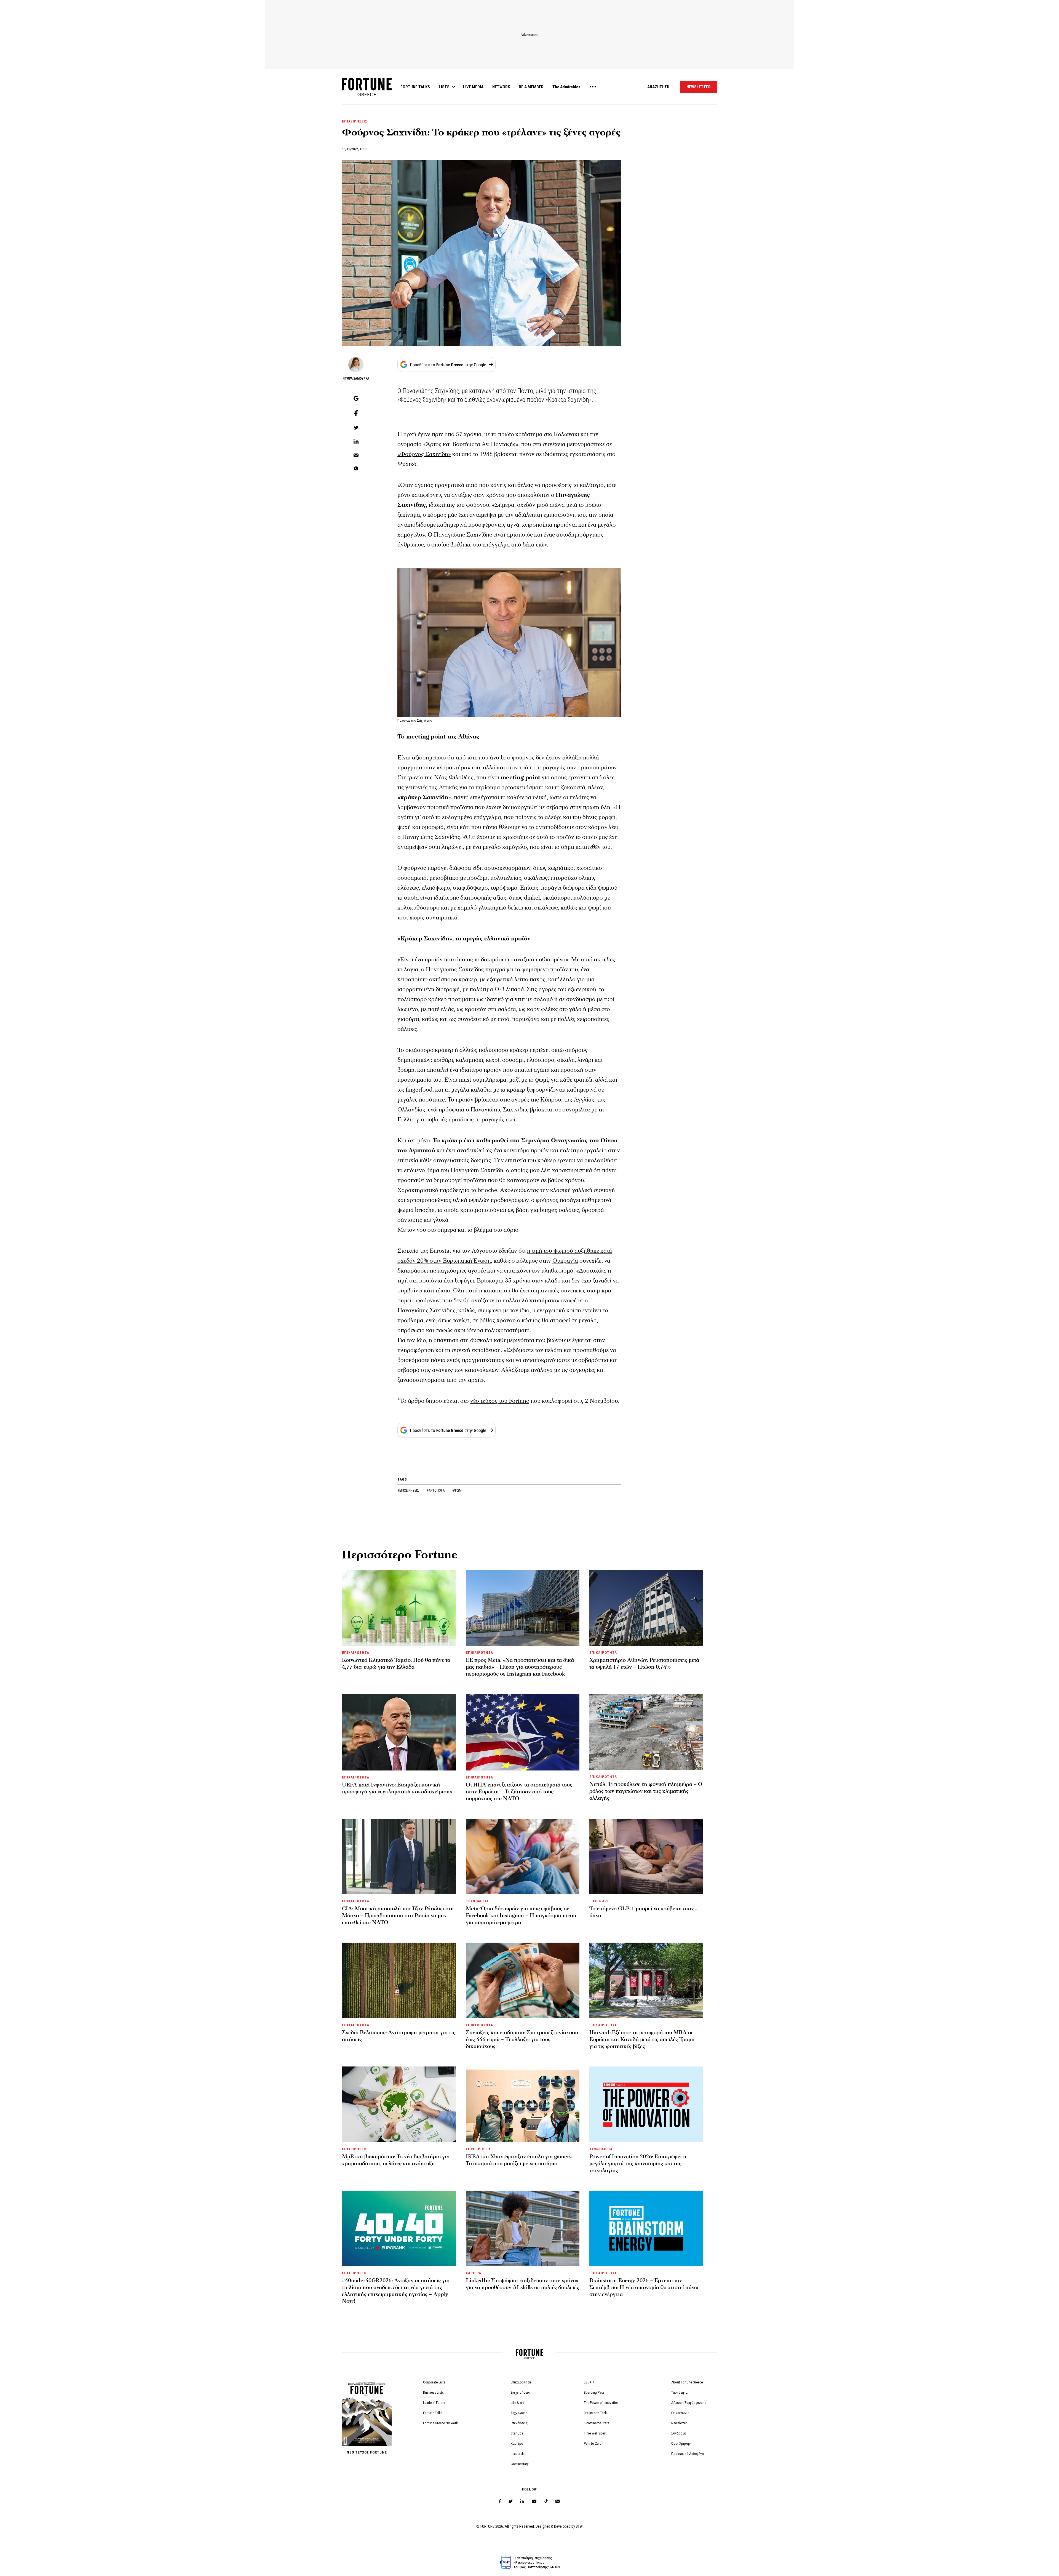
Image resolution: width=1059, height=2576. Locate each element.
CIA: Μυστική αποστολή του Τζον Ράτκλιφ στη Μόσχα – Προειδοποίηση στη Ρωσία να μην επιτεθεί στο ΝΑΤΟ (398, 1916)
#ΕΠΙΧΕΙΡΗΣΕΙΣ (409, 1490)
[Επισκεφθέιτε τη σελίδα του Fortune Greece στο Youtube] (534, 2502)
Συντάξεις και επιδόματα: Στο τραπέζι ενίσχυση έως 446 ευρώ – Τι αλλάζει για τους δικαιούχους (522, 2039)
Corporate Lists (434, 2382)
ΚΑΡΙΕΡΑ (474, 2273)
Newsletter (679, 2423)
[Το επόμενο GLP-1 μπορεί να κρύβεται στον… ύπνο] (646, 1857)
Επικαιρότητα (521, 2382)
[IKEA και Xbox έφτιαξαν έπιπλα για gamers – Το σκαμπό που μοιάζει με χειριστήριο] (523, 2104)
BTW (579, 2526)
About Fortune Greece (687, 2382)
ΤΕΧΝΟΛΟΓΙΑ (477, 1901)
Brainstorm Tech (595, 2413)
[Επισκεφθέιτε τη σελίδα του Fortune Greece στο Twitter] (511, 2501)
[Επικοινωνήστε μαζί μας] (558, 2501)
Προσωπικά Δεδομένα (688, 2454)
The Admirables (566, 87)
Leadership (519, 2454)
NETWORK (501, 87)
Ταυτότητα (679, 2392)
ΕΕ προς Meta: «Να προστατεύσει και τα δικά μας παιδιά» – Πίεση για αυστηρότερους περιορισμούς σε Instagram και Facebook (520, 1667)
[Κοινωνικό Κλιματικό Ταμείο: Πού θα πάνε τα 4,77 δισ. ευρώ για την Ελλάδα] (399, 1608)
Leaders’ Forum (434, 2403)
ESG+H (589, 2382)
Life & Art (517, 2403)
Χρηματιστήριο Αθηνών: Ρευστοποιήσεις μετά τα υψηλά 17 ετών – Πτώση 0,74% (644, 1664)
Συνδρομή (679, 2433)
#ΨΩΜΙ (457, 1490)
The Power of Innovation (601, 2403)
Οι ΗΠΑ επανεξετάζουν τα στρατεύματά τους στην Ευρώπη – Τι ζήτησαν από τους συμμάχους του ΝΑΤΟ (519, 1792)
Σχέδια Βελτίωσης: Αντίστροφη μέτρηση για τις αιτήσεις (399, 2036)
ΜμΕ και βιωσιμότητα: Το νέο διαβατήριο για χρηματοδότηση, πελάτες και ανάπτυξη (396, 2160)
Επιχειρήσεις (520, 2392)
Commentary (520, 2464)
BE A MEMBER (531, 87)
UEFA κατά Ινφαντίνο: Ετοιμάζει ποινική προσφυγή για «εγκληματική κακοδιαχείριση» (397, 1788)
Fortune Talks (433, 2413)
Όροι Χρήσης (681, 2443)
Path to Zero (593, 2443)
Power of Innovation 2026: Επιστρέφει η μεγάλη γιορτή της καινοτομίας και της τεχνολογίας (638, 2164)
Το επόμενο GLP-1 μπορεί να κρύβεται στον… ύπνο (643, 1912)
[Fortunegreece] (367, 95)
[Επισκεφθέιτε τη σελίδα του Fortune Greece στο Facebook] (500, 2501)
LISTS (444, 87)
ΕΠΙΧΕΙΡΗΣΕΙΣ (355, 121)
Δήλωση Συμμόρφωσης (689, 2403)
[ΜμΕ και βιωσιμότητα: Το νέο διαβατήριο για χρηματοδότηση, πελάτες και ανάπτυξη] (399, 2104)
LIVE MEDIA (473, 87)
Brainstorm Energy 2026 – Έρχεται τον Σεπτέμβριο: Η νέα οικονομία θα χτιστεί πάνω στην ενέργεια (644, 2287)
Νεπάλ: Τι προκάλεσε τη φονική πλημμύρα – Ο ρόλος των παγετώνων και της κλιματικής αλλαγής (646, 1791)
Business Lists (433, 2392)
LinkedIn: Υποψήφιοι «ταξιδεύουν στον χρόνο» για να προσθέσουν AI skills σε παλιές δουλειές (522, 2284)
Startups (517, 2433)
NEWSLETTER (699, 87)
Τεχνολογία (519, 2413)
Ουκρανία (565, 1261)
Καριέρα (517, 2443)
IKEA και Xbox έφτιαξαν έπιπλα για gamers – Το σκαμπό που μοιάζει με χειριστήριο (521, 2160)
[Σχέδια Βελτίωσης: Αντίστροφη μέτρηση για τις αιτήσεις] (399, 1980)
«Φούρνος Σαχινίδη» (424, 454)
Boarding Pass (594, 2392)
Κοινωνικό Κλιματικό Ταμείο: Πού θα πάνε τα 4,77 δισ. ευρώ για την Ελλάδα (396, 1664)
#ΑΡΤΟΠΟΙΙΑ (436, 1490)
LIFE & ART (599, 1901)
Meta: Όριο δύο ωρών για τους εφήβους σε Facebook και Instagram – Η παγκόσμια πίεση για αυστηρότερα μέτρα (521, 1916)
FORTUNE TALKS (415, 87)
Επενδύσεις (519, 2423)
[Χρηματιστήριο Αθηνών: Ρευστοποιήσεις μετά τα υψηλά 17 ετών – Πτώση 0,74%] (646, 1608)
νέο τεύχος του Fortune (500, 1401)
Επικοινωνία (680, 2413)
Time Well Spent (595, 2433)
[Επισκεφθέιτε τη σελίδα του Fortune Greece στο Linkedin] (522, 2501)
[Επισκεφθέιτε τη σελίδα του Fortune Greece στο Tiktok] (546, 2501)
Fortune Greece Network (440, 2423)
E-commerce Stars (597, 2423)
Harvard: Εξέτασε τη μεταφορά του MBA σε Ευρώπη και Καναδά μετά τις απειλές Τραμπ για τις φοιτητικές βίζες (642, 2039)
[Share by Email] (356, 455)
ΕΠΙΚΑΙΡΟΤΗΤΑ (356, 1653)
